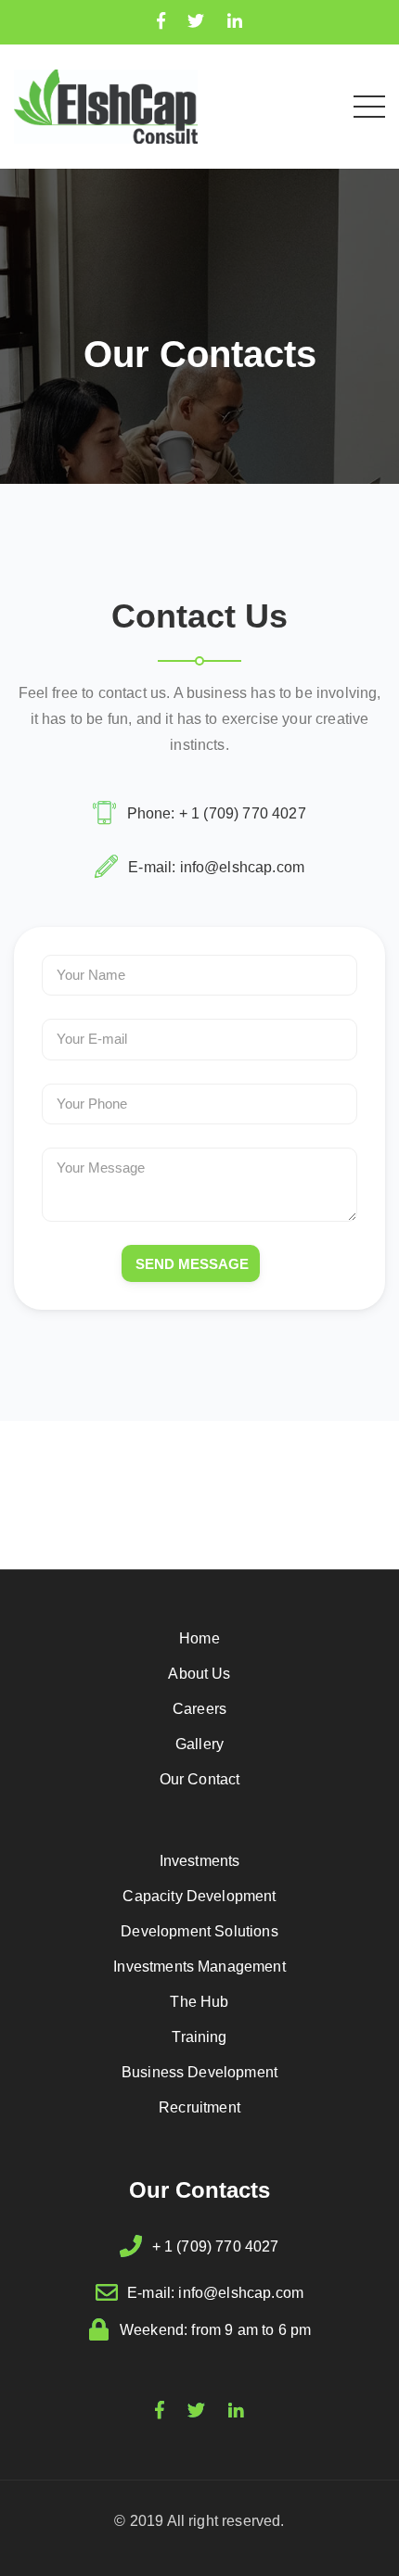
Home (199, 1638)
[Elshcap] (106, 105)
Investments (200, 1861)
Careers (199, 1709)
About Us (199, 1674)
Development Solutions (199, 1931)
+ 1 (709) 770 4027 (243, 813)
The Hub (199, 2002)
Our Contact (200, 1779)
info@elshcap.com (243, 867)
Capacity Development (199, 1896)
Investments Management (199, 1967)
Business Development (199, 2072)
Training (199, 2037)
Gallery (199, 1744)
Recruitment (199, 2107)
